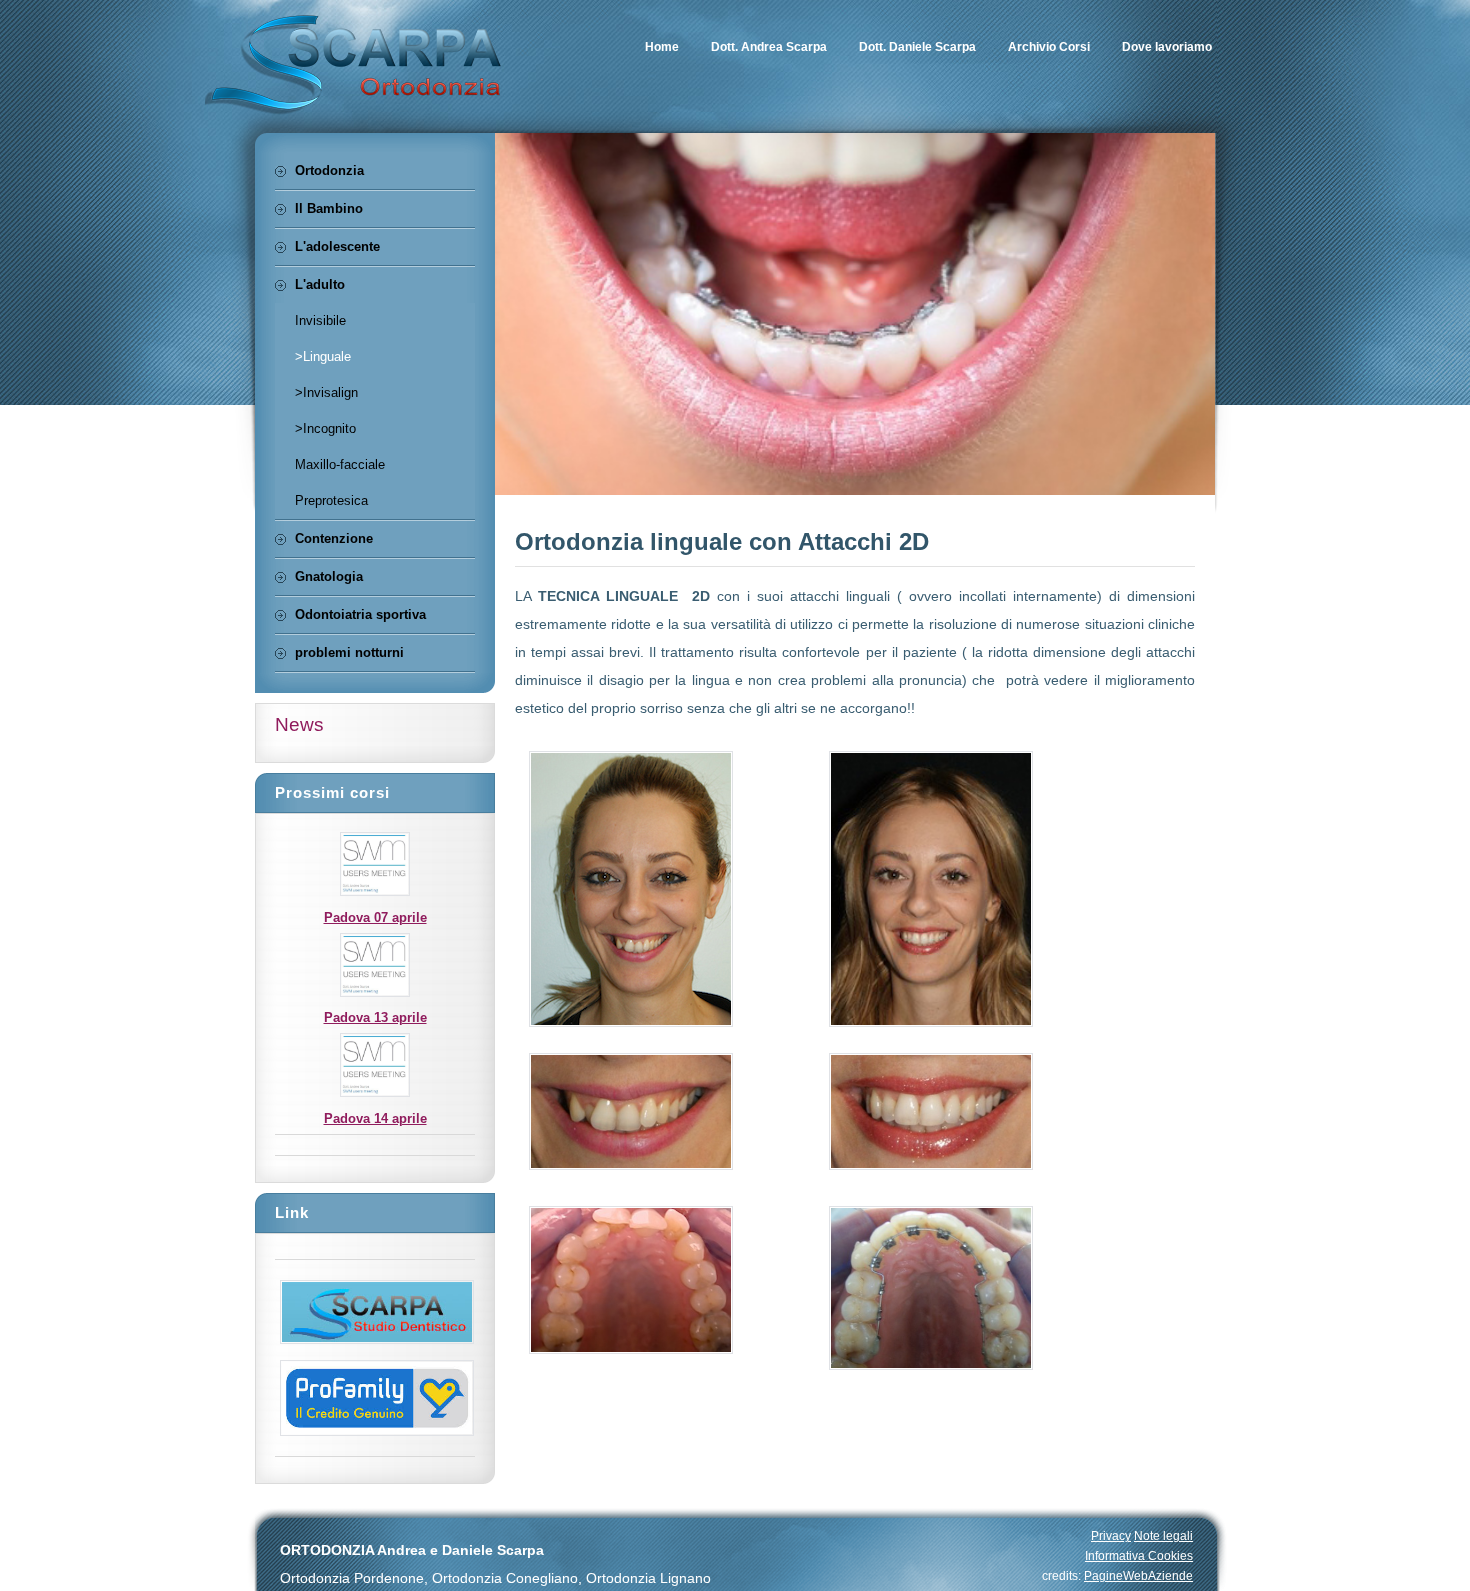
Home (662, 47)
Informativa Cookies (1139, 1556)
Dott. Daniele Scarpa (917, 47)
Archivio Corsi (1049, 47)
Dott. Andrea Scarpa (769, 47)
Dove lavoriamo (1167, 47)
